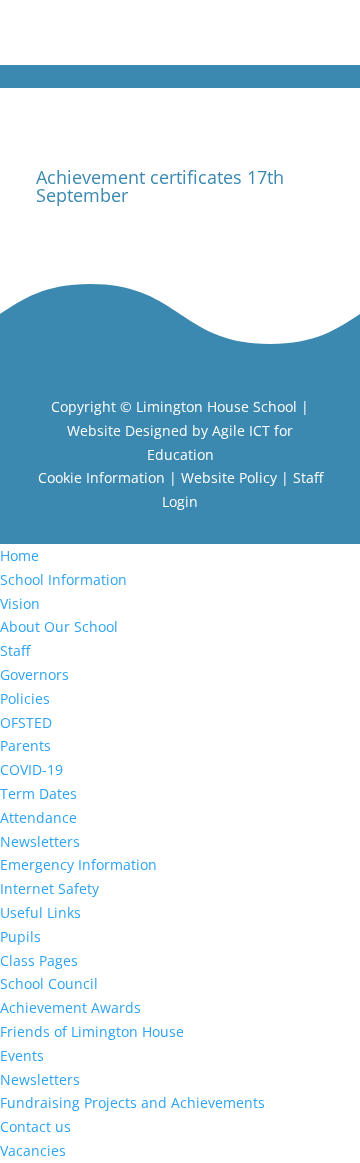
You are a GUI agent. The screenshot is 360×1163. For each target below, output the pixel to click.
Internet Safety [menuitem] (49, 888)
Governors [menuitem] (34, 674)
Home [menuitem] (19, 555)
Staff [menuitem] (15, 650)
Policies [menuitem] (25, 698)
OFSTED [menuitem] (26, 722)
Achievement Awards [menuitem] (70, 1007)
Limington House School (216, 406)
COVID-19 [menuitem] (31, 769)
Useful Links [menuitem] (40, 912)
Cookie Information (101, 477)
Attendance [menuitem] (38, 817)
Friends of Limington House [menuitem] (92, 1031)
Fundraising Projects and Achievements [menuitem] (132, 1102)
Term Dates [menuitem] (38, 793)
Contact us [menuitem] (35, 1126)
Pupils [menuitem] (20, 936)
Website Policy (229, 477)
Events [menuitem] (22, 1055)
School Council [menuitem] (49, 983)
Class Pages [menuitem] (39, 960)
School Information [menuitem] (63, 579)
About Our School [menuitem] (59, 626)
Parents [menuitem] (25, 745)
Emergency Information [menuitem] (78, 864)
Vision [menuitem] (20, 603)
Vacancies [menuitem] (33, 1150)
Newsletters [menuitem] (40, 841)
